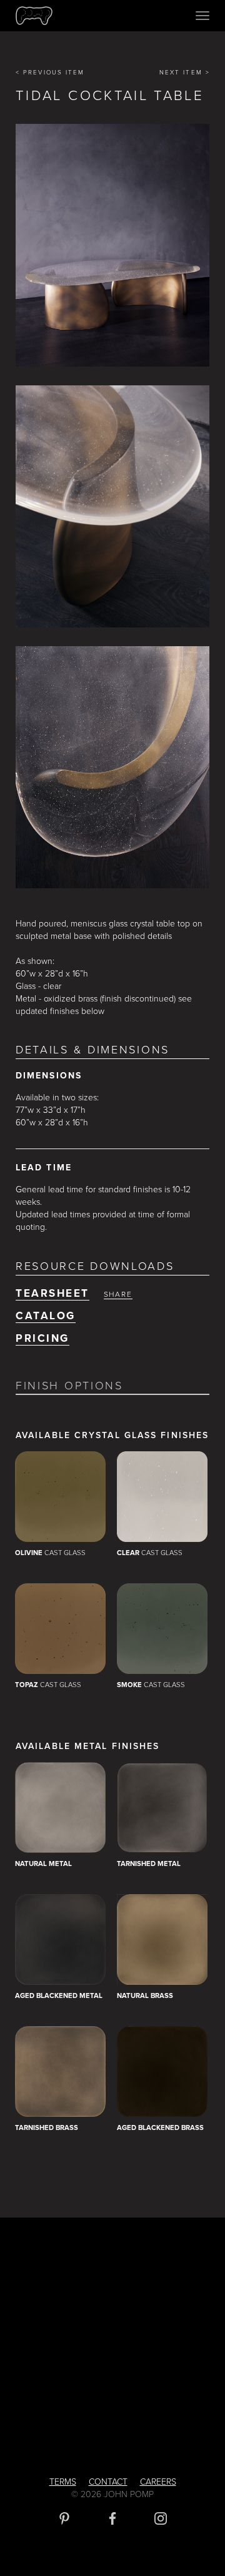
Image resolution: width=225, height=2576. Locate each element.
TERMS (63, 2482)
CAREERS (158, 2482)
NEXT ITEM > (185, 73)
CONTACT (108, 2482)
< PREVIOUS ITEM (50, 73)
